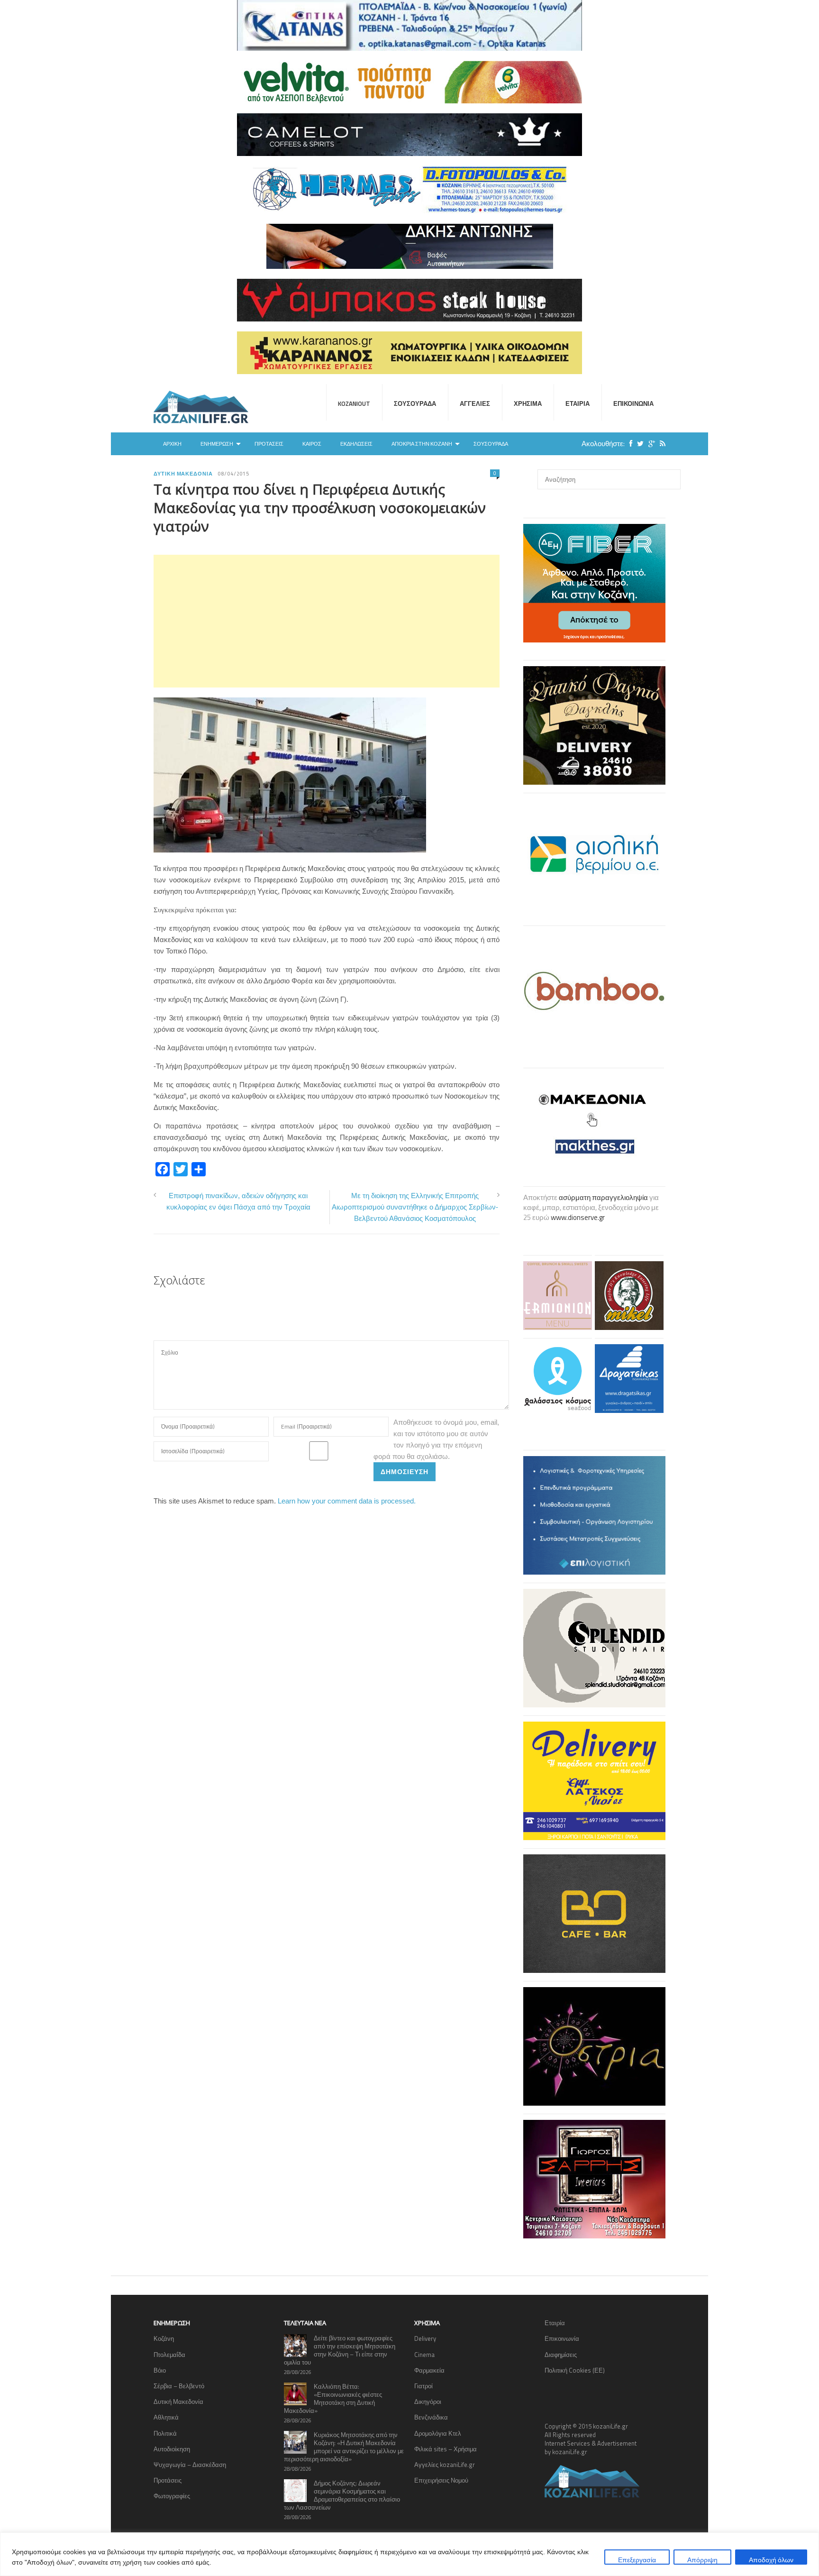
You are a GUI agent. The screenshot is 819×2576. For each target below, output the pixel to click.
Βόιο (160, 2370)
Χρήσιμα (528, 403)
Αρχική (172, 444)
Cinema (424, 2355)
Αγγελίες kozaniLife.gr (445, 2465)
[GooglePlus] (649, 444)
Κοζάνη (164, 2338)
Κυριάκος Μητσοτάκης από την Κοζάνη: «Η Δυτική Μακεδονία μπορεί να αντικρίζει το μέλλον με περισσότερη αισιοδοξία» (344, 2447)
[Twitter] (638, 444)
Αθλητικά (166, 2417)
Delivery (425, 2338)
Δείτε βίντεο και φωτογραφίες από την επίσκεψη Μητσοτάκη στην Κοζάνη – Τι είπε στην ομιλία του (340, 2350)
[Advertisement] (327, 621)
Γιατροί (423, 2386)
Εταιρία (578, 403)
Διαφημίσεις (561, 2355)
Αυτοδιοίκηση (172, 2449)
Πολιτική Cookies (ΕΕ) (575, 2370)
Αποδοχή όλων (771, 2560)
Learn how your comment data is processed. (347, 1501)
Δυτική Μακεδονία (183, 474)
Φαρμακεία (429, 2370)
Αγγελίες (475, 403)
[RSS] (660, 444)
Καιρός (312, 444)
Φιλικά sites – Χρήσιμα (446, 2449)
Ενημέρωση (217, 444)
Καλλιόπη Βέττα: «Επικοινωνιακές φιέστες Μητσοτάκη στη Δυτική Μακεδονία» (333, 2398)
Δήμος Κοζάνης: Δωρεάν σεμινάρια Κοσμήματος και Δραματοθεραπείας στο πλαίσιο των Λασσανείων (342, 2495)
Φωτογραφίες (172, 2496)
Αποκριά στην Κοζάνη (422, 444)
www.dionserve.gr (578, 1217)
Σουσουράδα (415, 403)
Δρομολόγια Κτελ (438, 2433)
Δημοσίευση (405, 1471)
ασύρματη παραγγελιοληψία (603, 1197)
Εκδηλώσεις (356, 444)
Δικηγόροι (428, 2402)
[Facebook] (628, 444)
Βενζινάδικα (431, 2417)
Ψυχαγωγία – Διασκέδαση (190, 2465)
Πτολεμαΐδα (169, 2355)
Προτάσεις (269, 444)
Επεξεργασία (637, 2560)
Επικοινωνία (633, 403)
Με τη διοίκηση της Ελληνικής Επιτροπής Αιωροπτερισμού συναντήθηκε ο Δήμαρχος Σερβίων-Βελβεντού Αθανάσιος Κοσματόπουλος (415, 1207)
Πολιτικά (165, 2433)
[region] (409, 2554)
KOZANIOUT (354, 403)
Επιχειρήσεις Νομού (441, 2480)
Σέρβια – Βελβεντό (179, 2386)
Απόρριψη (702, 2560)
